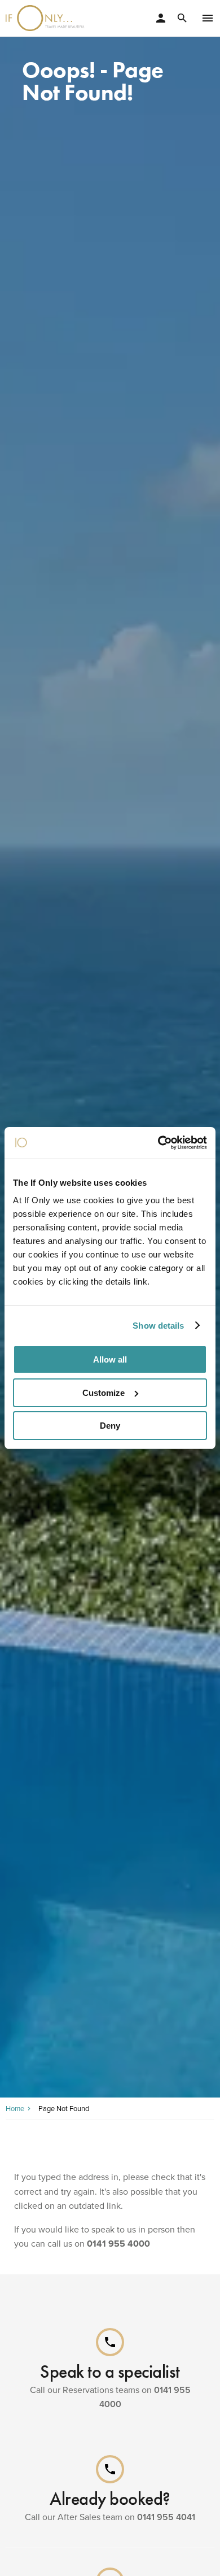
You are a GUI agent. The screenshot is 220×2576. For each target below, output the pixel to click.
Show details (158, 1326)
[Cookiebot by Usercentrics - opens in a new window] (158, 1143)
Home (15, 2108)
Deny (110, 1426)
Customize (104, 1393)
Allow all (110, 1359)
